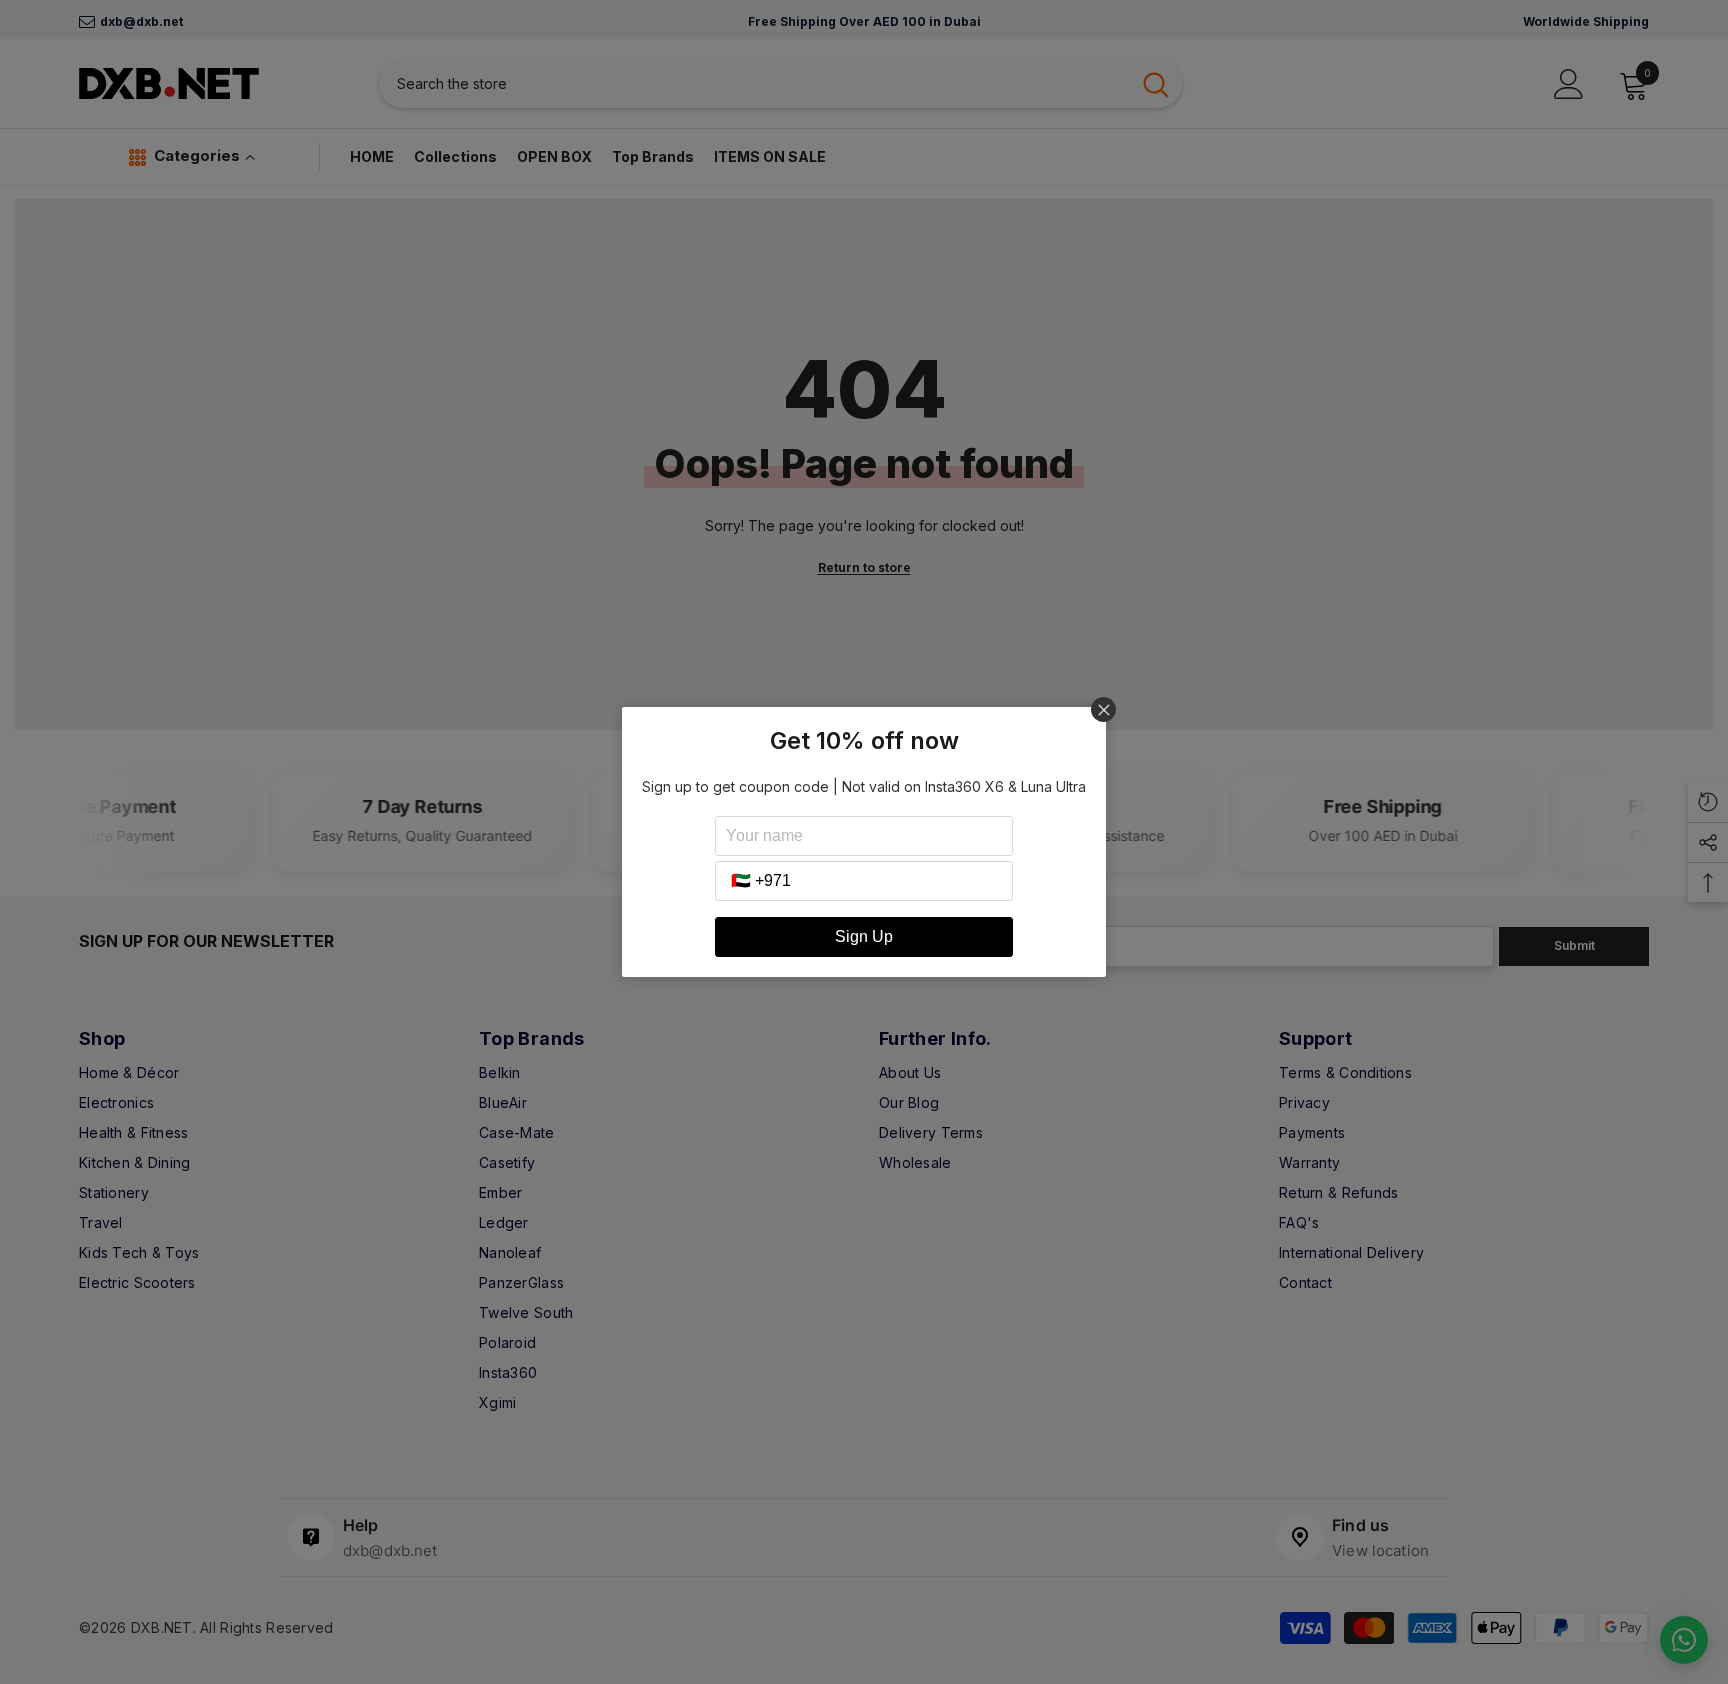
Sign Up (864, 936)
